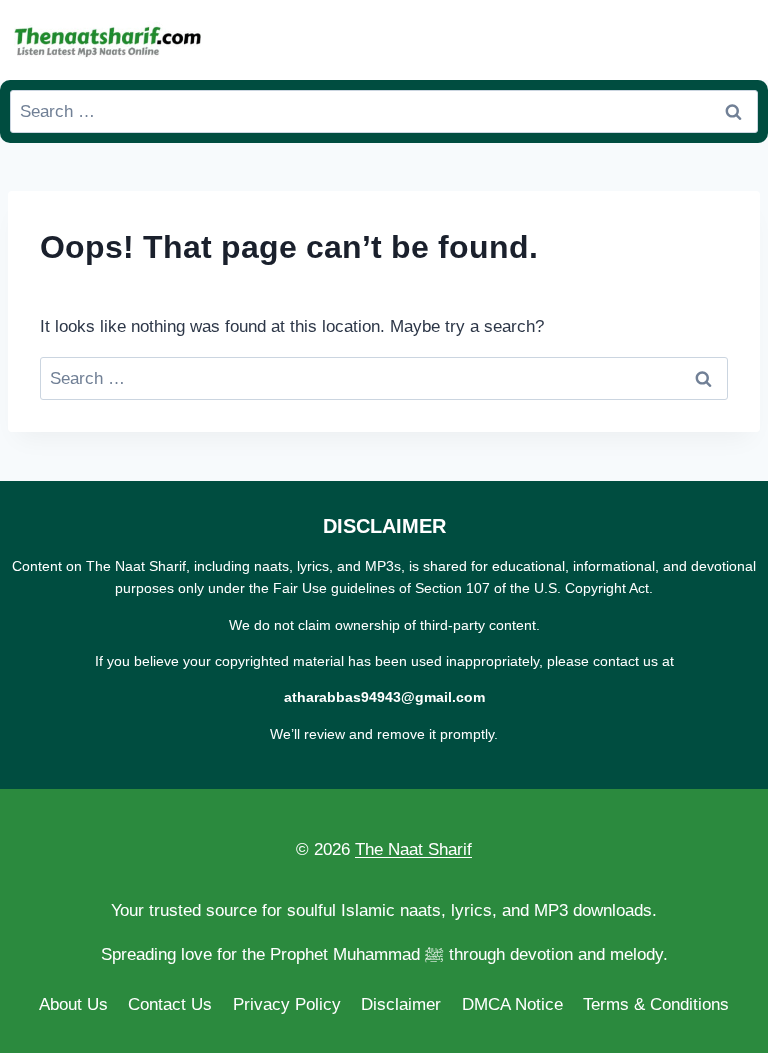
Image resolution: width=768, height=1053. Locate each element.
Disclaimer (401, 1004)
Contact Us (170, 1004)
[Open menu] (739, 39)
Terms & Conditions (656, 1004)
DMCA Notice (512, 1004)
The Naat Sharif (413, 849)
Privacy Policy (287, 1004)
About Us (73, 1004)
